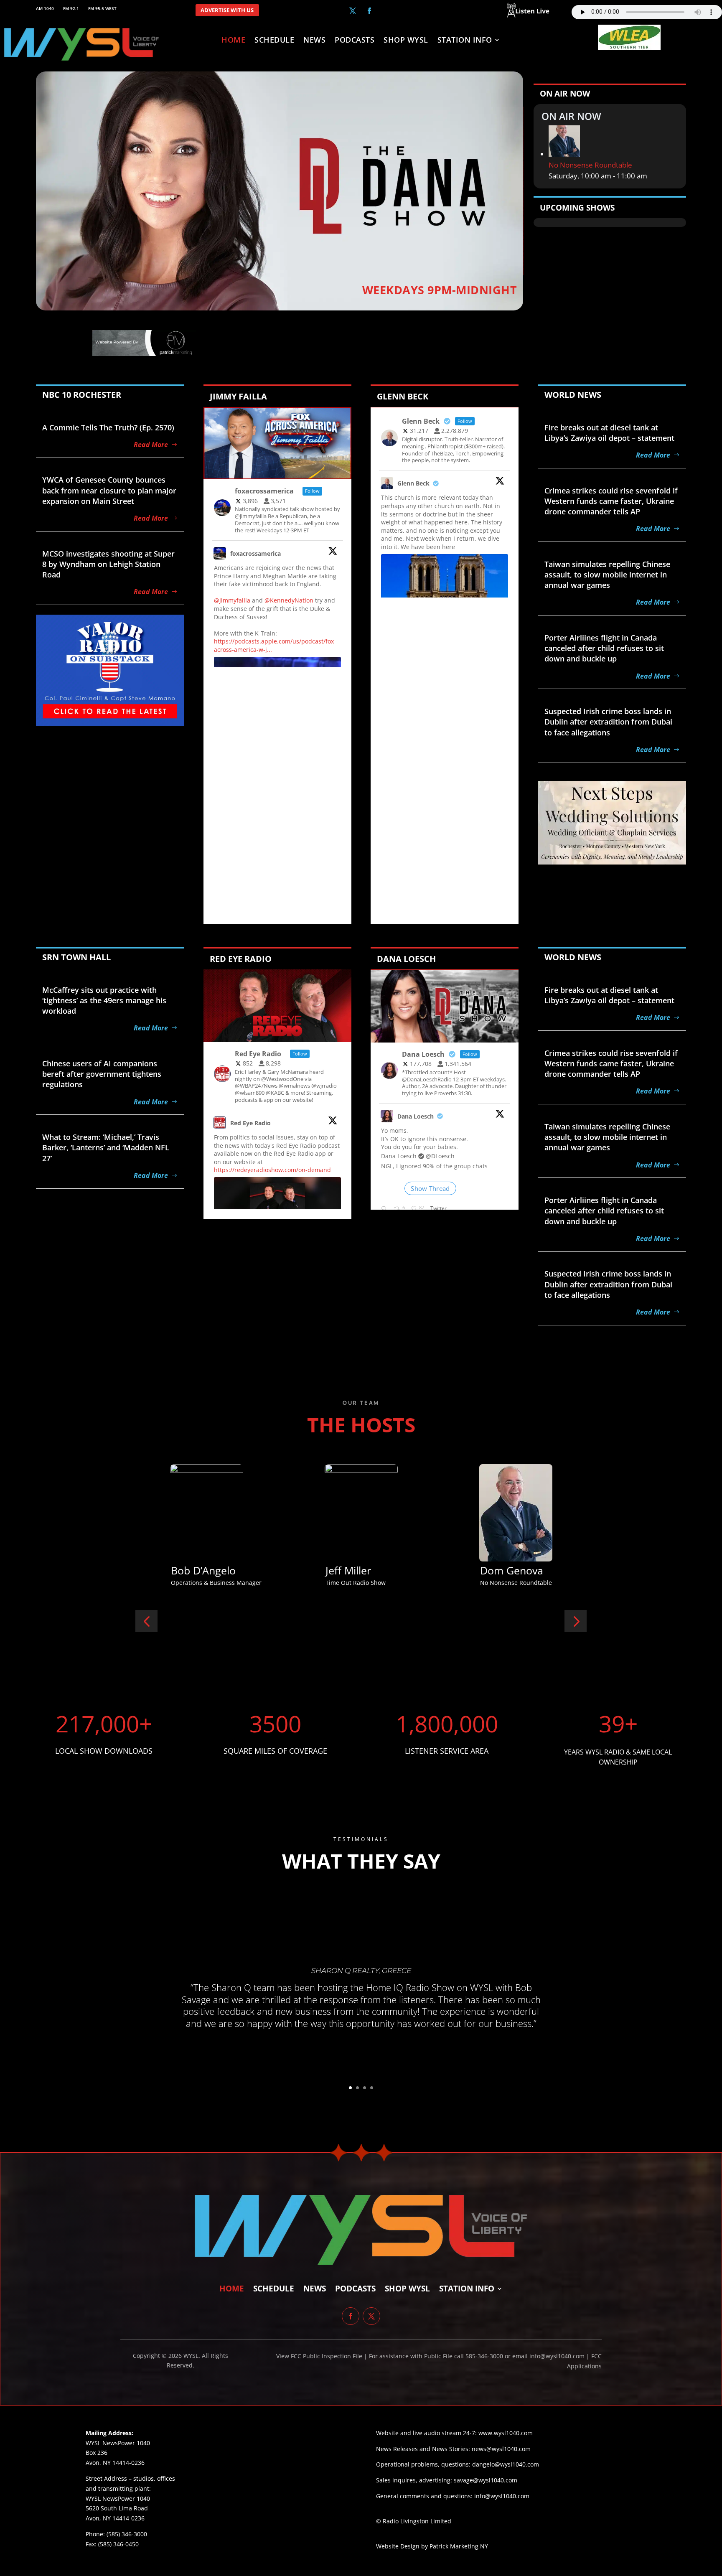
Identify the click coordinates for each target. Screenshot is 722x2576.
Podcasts (355, 41)
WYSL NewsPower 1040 (118, 2498)
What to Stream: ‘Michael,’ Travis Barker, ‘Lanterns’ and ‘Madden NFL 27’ (106, 1147)
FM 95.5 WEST (102, 9)
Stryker (343, 1570)
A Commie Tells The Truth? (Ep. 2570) (108, 427)
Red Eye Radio (250, 1123)
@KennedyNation (289, 600)
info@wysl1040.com (502, 2496)
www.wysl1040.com (506, 2433)
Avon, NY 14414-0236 (115, 2518)
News (314, 41)
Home (233, 41)
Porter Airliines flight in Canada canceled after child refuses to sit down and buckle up (604, 648)
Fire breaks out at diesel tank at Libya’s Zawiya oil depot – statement (609, 433)
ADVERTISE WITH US (227, 10)
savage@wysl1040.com (486, 2480)
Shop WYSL (406, 41)
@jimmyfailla (232, 600)
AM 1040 (45, 9)
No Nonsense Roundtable (590, 165)
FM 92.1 (71, 9)
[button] (146, 1621)
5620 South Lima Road (117, 2508)
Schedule (274, 41)
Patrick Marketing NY (459, 2546)
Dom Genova (202, 1570)
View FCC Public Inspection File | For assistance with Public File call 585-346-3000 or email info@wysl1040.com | (434, 2356)
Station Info (465, 41)
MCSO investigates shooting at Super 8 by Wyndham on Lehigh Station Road (108, 564)
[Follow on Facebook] (369, 11)
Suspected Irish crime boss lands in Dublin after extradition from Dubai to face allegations (608, 722)
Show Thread (430, 1188)
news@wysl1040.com (501, 2449)
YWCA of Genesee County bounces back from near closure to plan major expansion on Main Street (109, 490)
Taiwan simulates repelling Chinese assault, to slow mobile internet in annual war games (607, 575)
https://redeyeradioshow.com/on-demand (272, 1170)
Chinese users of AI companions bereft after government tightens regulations (102, 1074)
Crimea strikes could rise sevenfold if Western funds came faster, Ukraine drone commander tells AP (611, 501)
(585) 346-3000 (127, 2534)
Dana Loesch (416, 1116)
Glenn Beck (413, 483)
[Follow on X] (353, 11)
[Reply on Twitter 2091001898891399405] (385, 1209)
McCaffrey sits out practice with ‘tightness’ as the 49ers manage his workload (104, 1000)
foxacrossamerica (255, 553)
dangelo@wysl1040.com (506, 2464)
